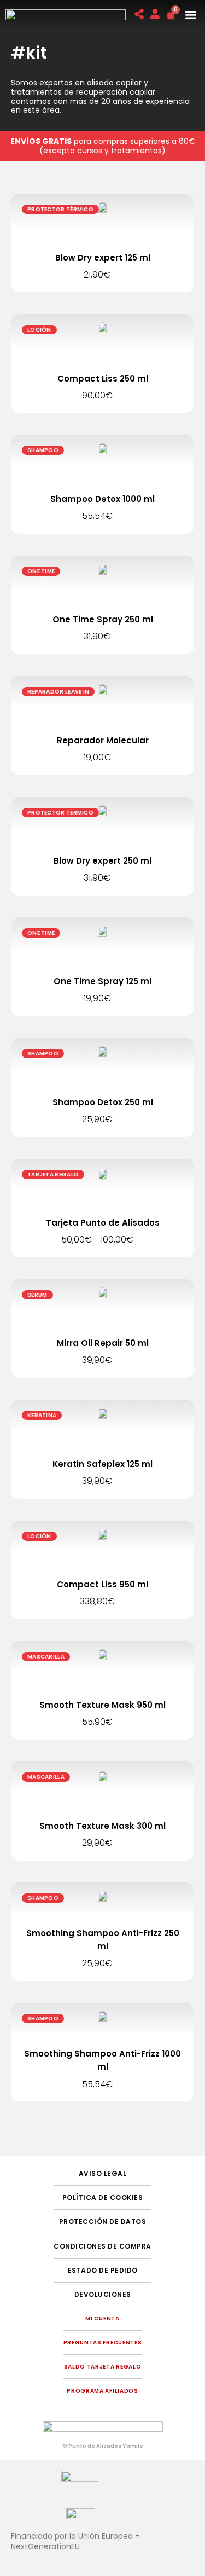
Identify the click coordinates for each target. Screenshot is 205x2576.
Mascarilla (46, 1657)
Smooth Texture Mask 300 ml (102, 1826)
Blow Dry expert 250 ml (102, 861)
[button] (191, 15)
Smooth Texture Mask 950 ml (102, 1705)
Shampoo (43, 450)
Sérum (37, 1295)
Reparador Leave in (58, 692)
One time (41, 571)
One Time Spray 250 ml (103, 619)
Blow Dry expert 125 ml (103, 258)
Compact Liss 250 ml (103, 379)
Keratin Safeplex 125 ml (102, 1464)
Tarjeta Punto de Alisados (103, 1223)
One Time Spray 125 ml (102, 981)
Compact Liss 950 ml (102, 1584)
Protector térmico (60, 209)
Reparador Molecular (103, 740)
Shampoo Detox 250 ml (103, 1102)
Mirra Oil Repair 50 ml (103, 1343)
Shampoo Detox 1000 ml (102, 499)
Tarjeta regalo (53, 1174)
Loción (39, 330)
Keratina (42, 1415)
